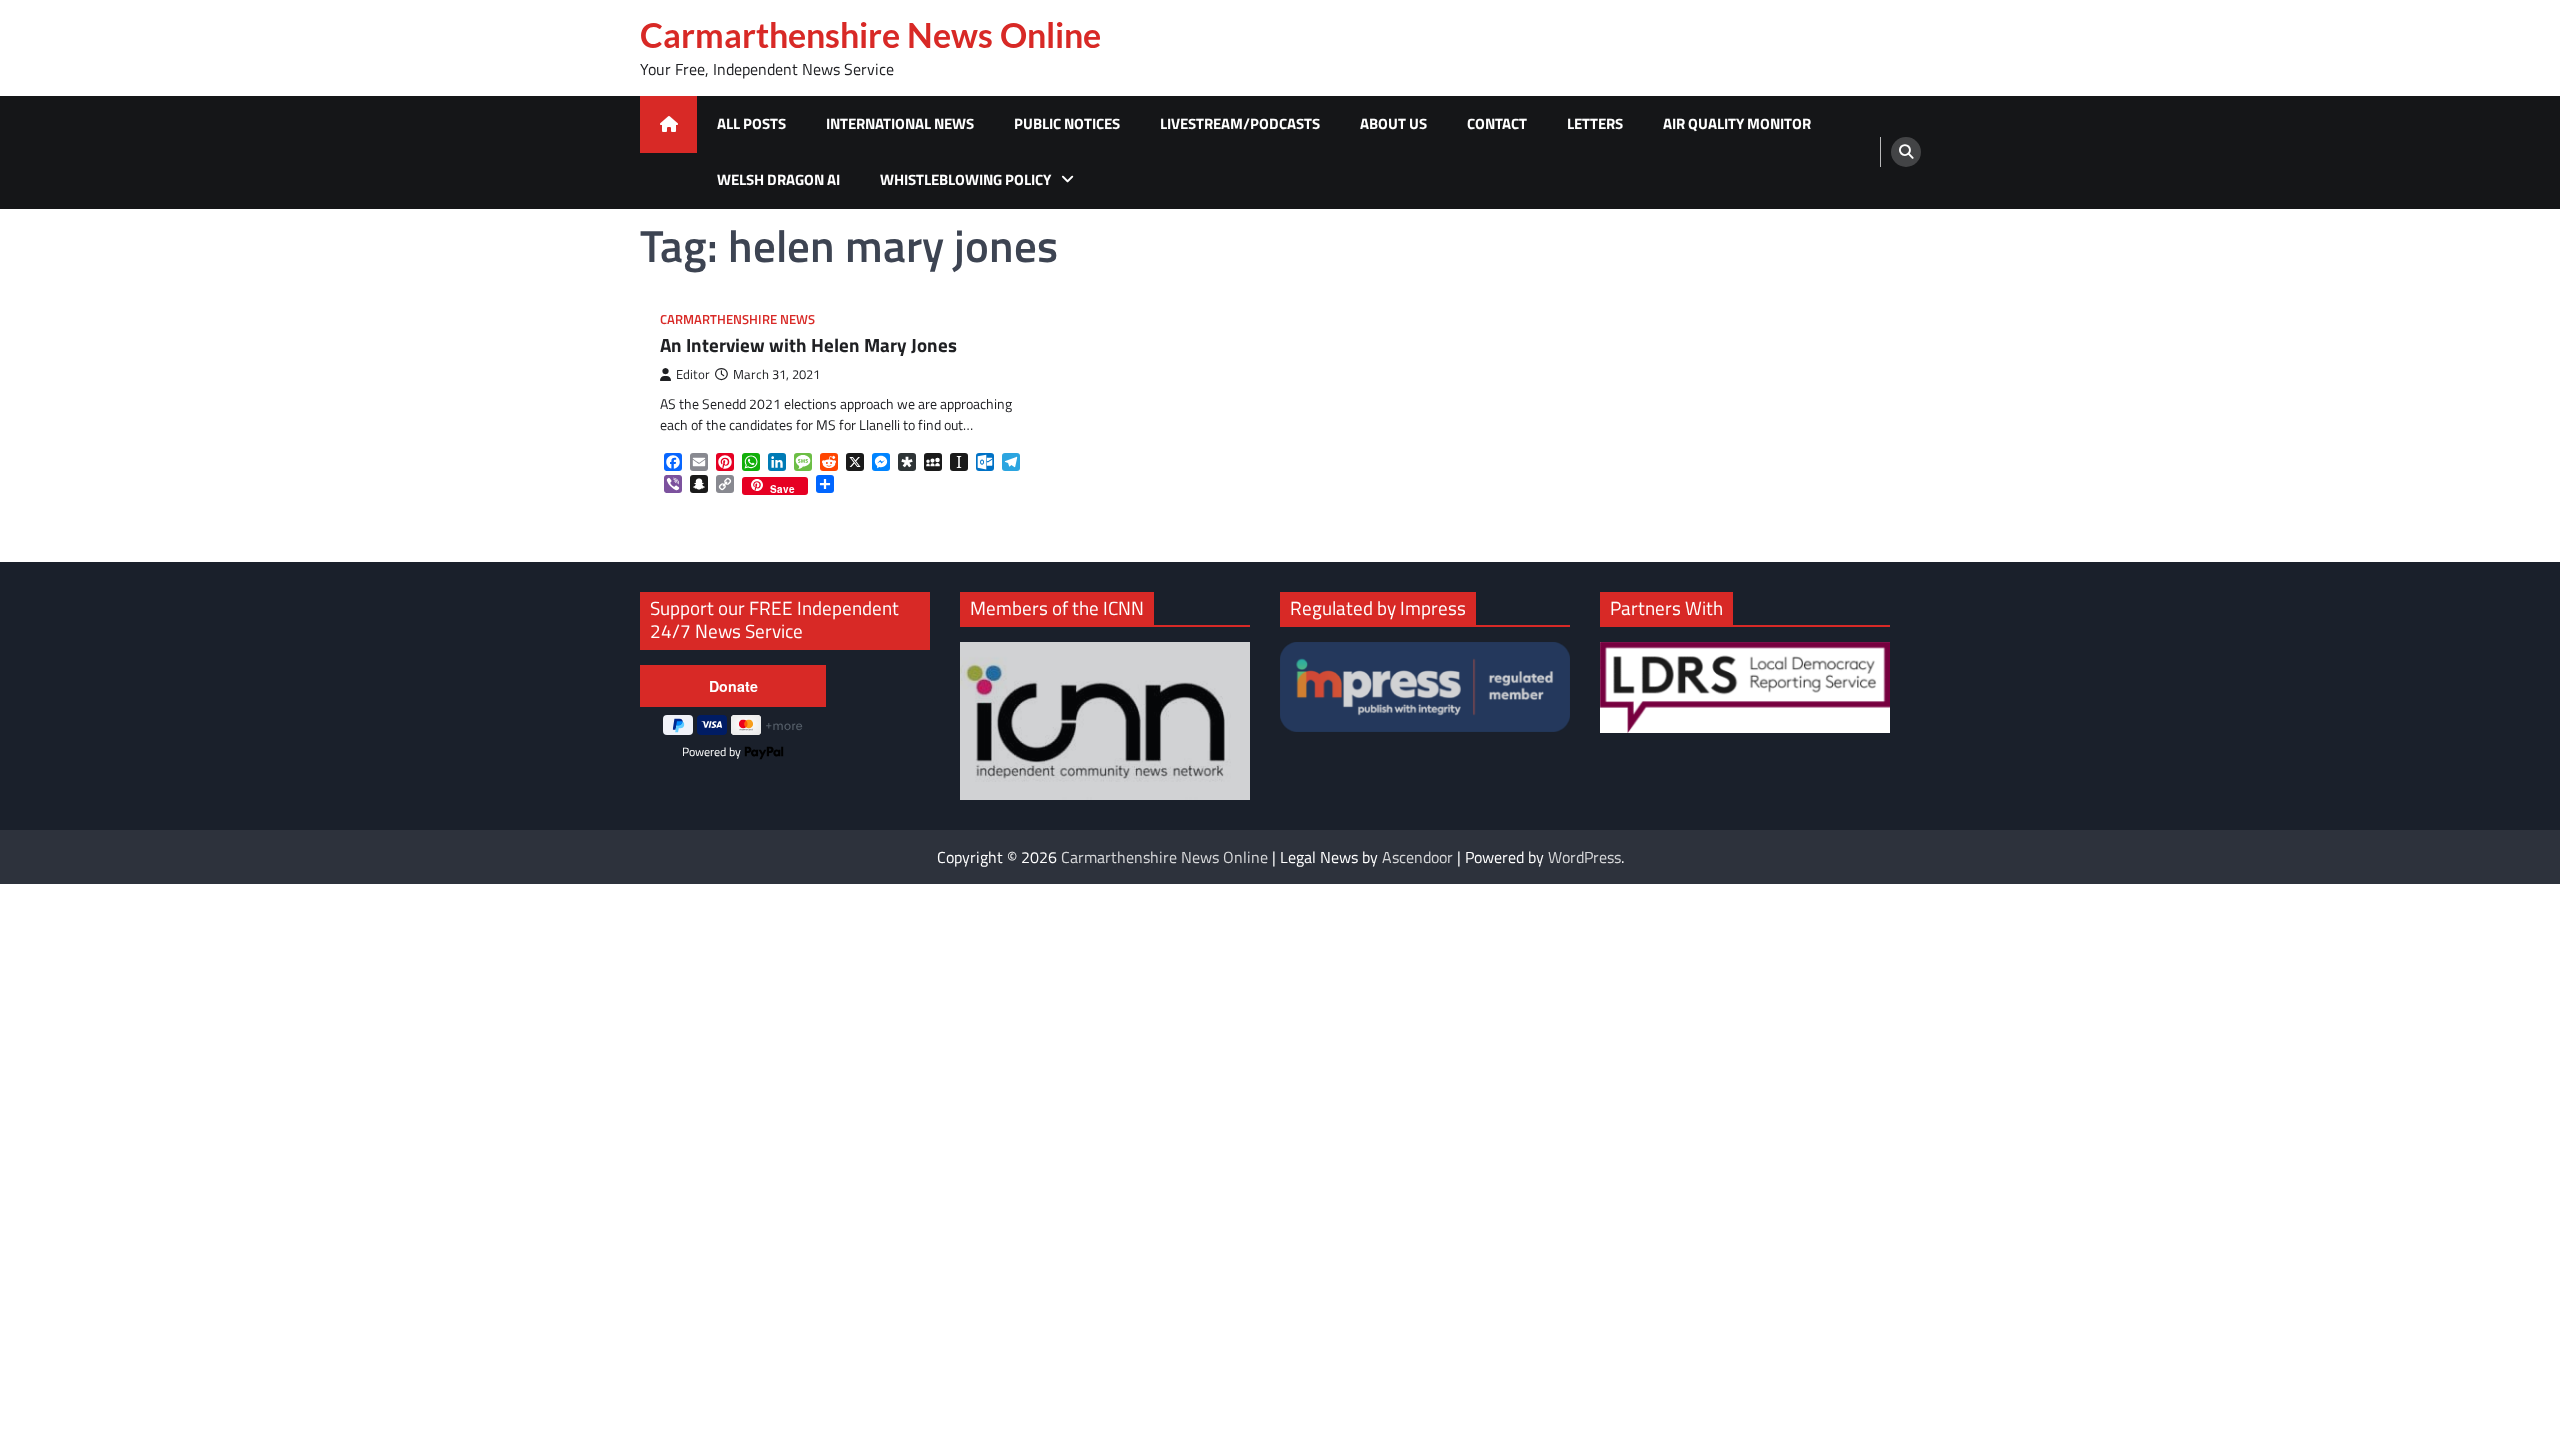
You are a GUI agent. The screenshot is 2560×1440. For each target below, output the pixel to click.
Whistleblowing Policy (965, 179)
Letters (1595, 123)
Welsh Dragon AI (778, 179)
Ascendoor (1417, 857)
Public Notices (1067, 123)
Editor (693, 374)
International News (900, 123)
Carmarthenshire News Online (870, 35)
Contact (1497, 123)
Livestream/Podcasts (1240, 123)
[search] (1906, 152)
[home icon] (668, 124)
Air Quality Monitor (1737, 123)
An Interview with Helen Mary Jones (808, 345)
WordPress (1584, 857)
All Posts (751, 123)
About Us (1393, 123)
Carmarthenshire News (737, 319)
